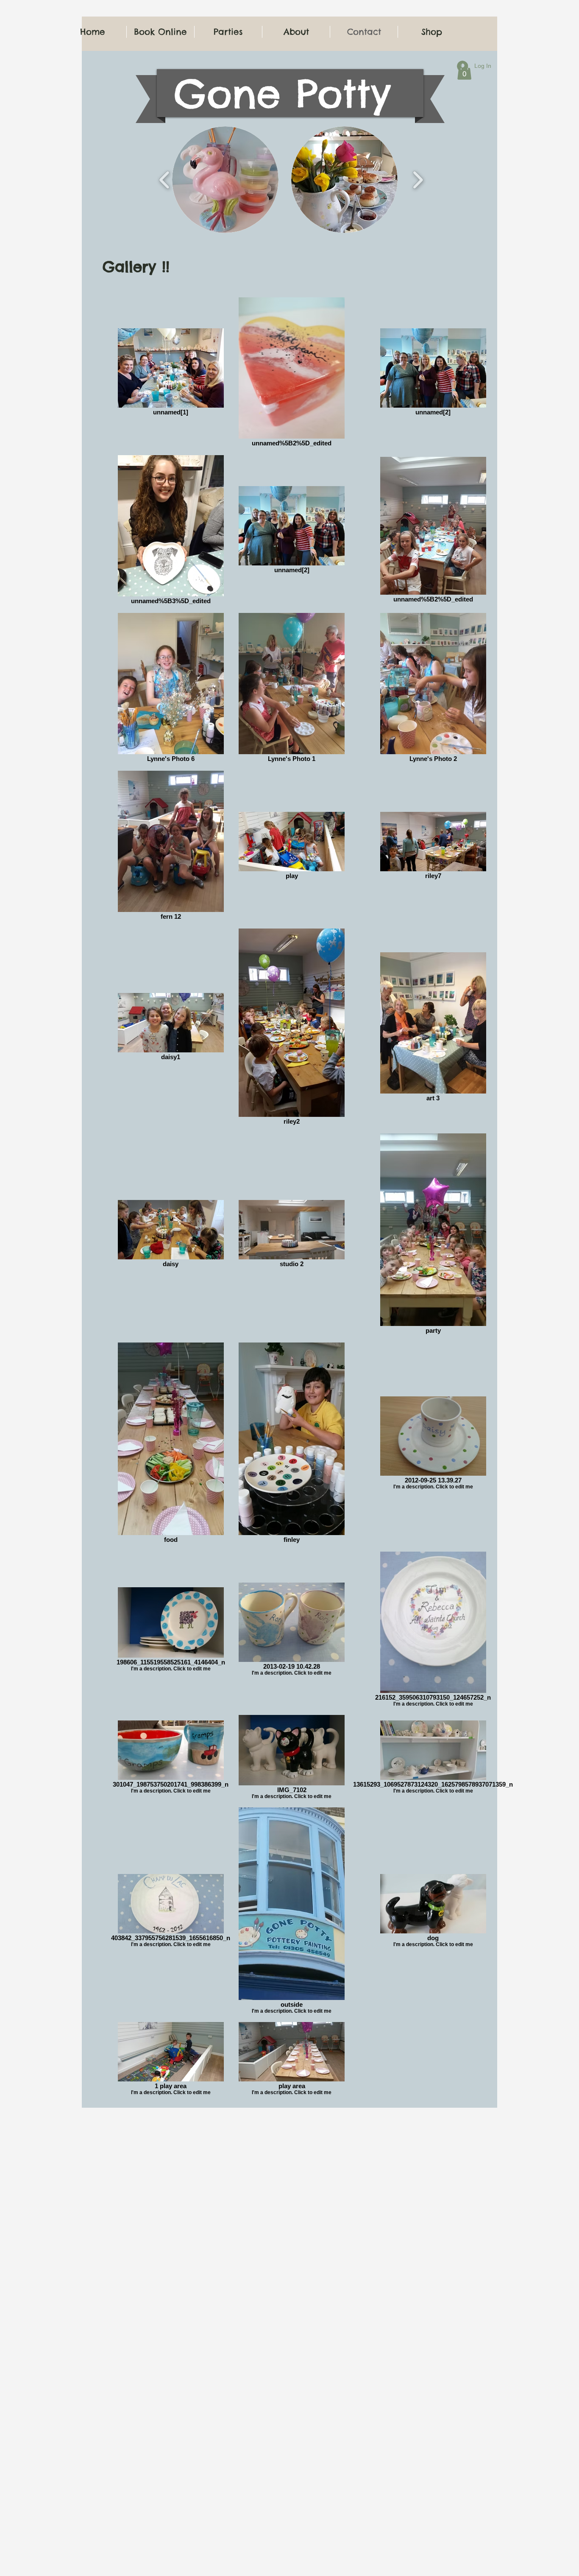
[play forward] (418, 180)
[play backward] (165, 180)
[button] (225, 180)
